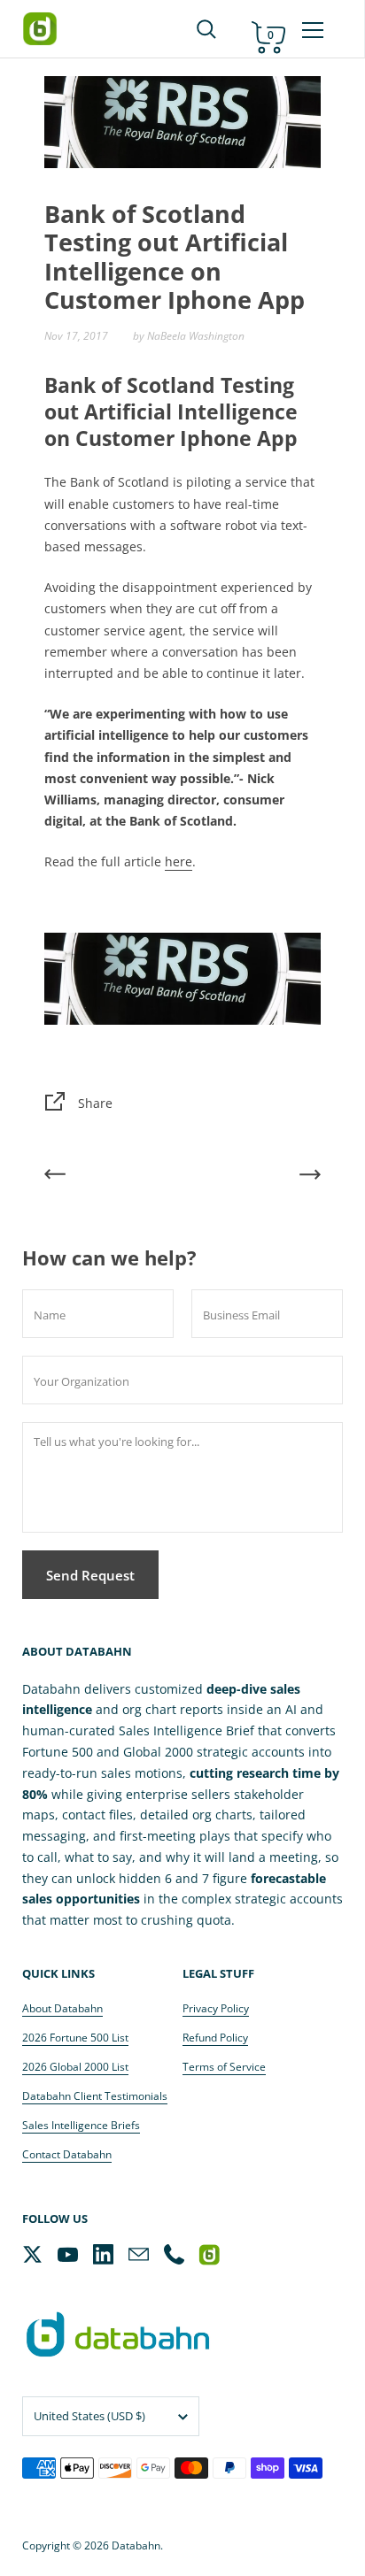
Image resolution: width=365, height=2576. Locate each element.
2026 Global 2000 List (75, 2067)
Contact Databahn (67, 2154)
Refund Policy (215, 2038)
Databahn (136, 2545)
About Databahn (62, 2008)
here (179, 861)
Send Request (90, 1575)
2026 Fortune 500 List (75, 2038)
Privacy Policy (216, 2008)
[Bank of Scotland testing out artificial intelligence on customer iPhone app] (182, 977)
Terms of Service (224, 2067)
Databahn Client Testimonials (95, 2096)
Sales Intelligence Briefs (81, 2125)
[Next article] (310, 1177)
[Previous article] (55, 1177)
